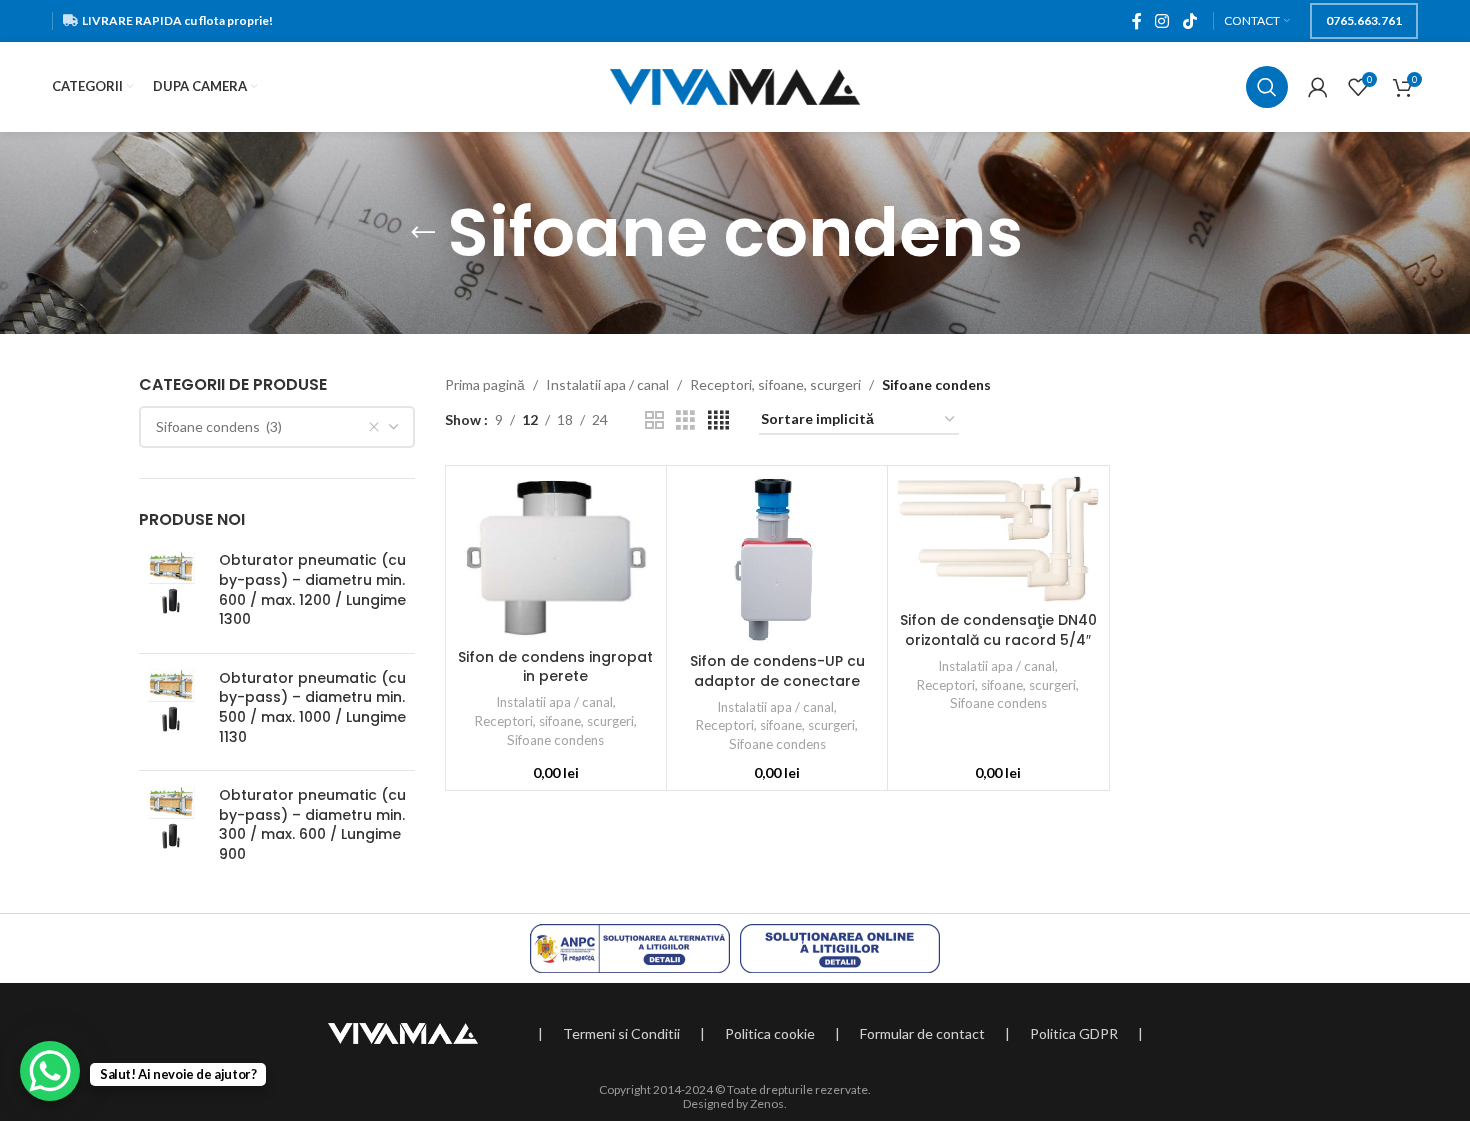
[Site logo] (735, 85)
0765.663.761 (1364, 20)
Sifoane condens (555, 740)
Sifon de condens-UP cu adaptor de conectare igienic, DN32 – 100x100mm (777, 680)
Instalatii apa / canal (607, 384)
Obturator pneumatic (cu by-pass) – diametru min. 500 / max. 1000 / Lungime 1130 (312, 708)
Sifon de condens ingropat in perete (555, 667)
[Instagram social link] (1162, 21)
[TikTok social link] (1189, 21)
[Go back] (423, 233)
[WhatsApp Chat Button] (50, 1071)
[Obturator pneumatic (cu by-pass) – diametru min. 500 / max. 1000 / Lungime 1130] (171, 712)
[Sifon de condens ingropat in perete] (556, 557)
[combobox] (277, 427)
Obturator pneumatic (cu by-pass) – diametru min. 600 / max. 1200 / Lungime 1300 (312, 590)
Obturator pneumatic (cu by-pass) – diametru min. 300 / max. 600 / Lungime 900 (312, 825)
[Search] (1267, 87)
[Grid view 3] (685, 420)
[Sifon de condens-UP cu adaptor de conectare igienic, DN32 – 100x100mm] (777, 559)
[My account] (1318, 87)
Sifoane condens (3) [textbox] (219, 426)
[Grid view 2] (654, 420)
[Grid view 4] (718, 420)
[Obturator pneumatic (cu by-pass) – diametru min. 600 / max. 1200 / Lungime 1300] (171, 594)
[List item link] (621, 1034)
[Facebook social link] (1136, 21)
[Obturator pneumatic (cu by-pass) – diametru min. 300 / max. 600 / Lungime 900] (171, 829)
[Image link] (403, 1031)
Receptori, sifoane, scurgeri (775, 384)
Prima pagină (485, 384)
